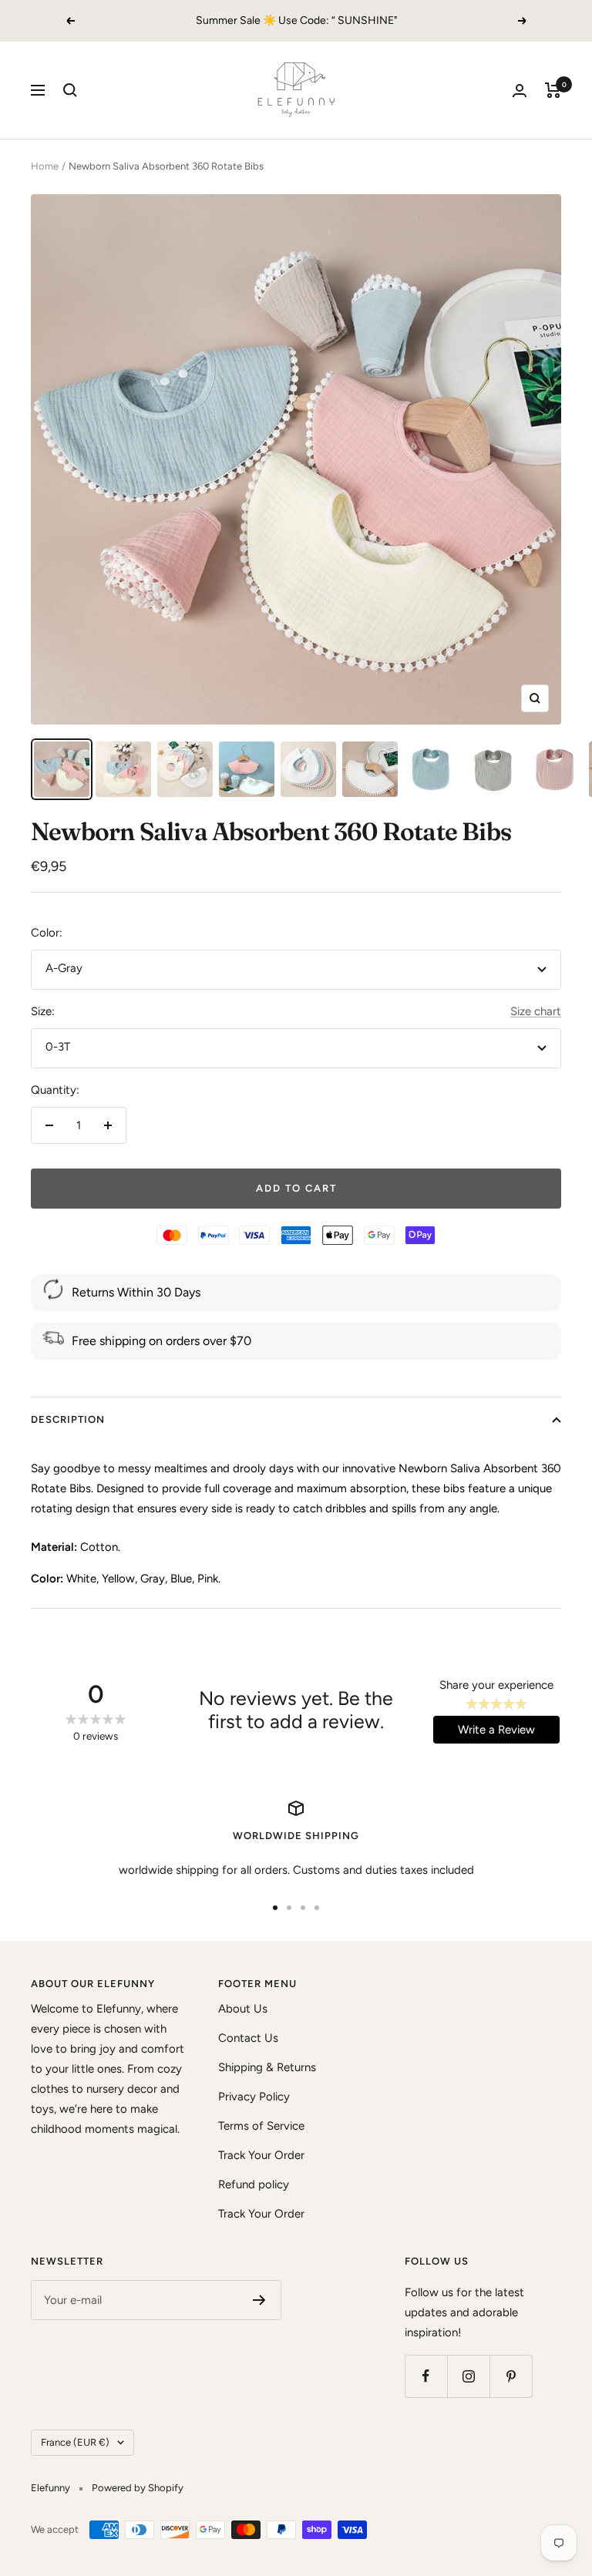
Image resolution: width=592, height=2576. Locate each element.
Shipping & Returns (267, 2067)
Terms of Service (261, 2126)
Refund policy (254, 2184)
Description (68, 1419)
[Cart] (553, 90)
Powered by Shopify (138, 2488)
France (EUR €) (75, 2442)
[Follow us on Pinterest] (511, 2376)
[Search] (70, 90)
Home (45, 166)
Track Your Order (261, 2155)
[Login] (520, 91)
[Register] (259, 2300)
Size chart (536, 1011)
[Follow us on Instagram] (468, 2376)
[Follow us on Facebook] (426, 2376)
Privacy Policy (254, 2097)
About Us (243, 2009)
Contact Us (248, 2038)
